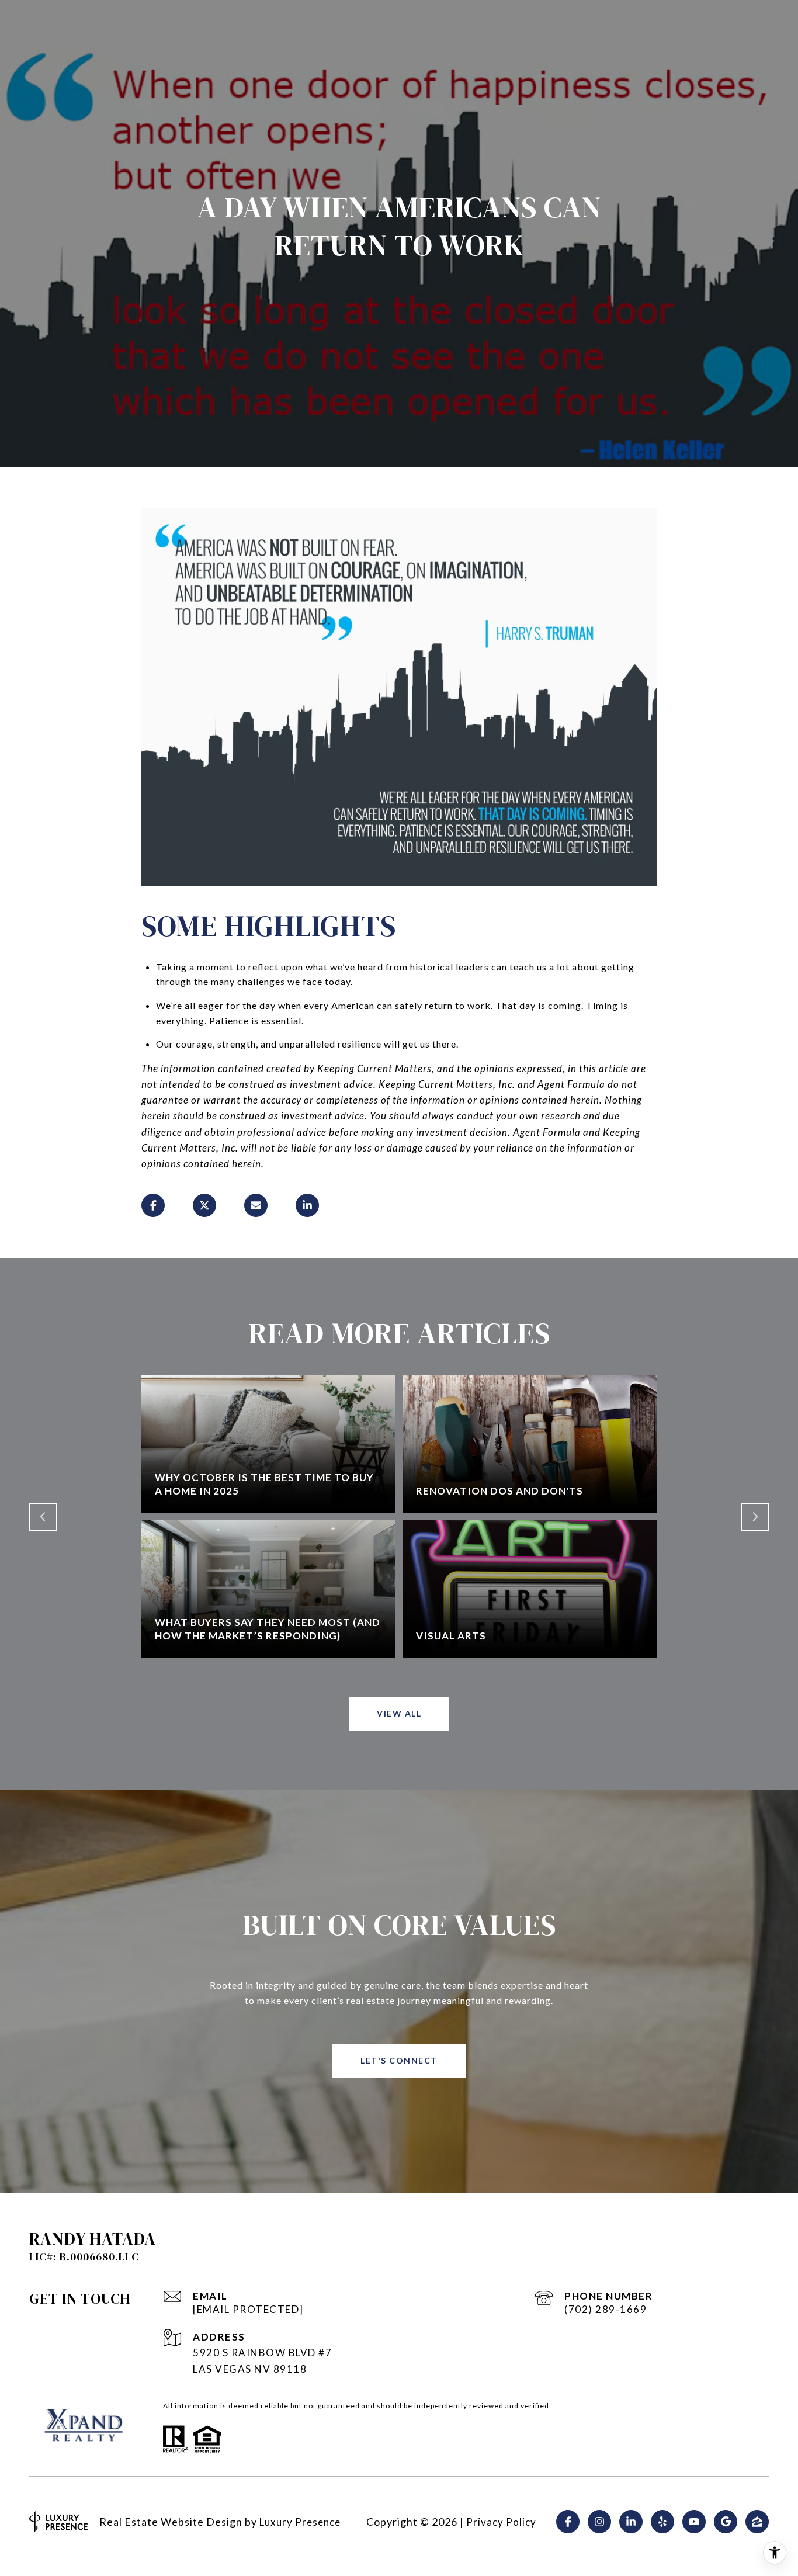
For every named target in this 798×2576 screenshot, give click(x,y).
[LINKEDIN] (631, 2522)
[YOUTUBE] (694, 2522)
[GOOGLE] (726, 2522)
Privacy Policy (501, 2522)
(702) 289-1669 (606, 2309)
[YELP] (662, 2522)
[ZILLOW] (757, 2522)
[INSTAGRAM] (599, 2522)
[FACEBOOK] (568, 2522)
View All (399, 1713)
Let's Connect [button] (399, 2060)
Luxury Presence (300, 2522)
